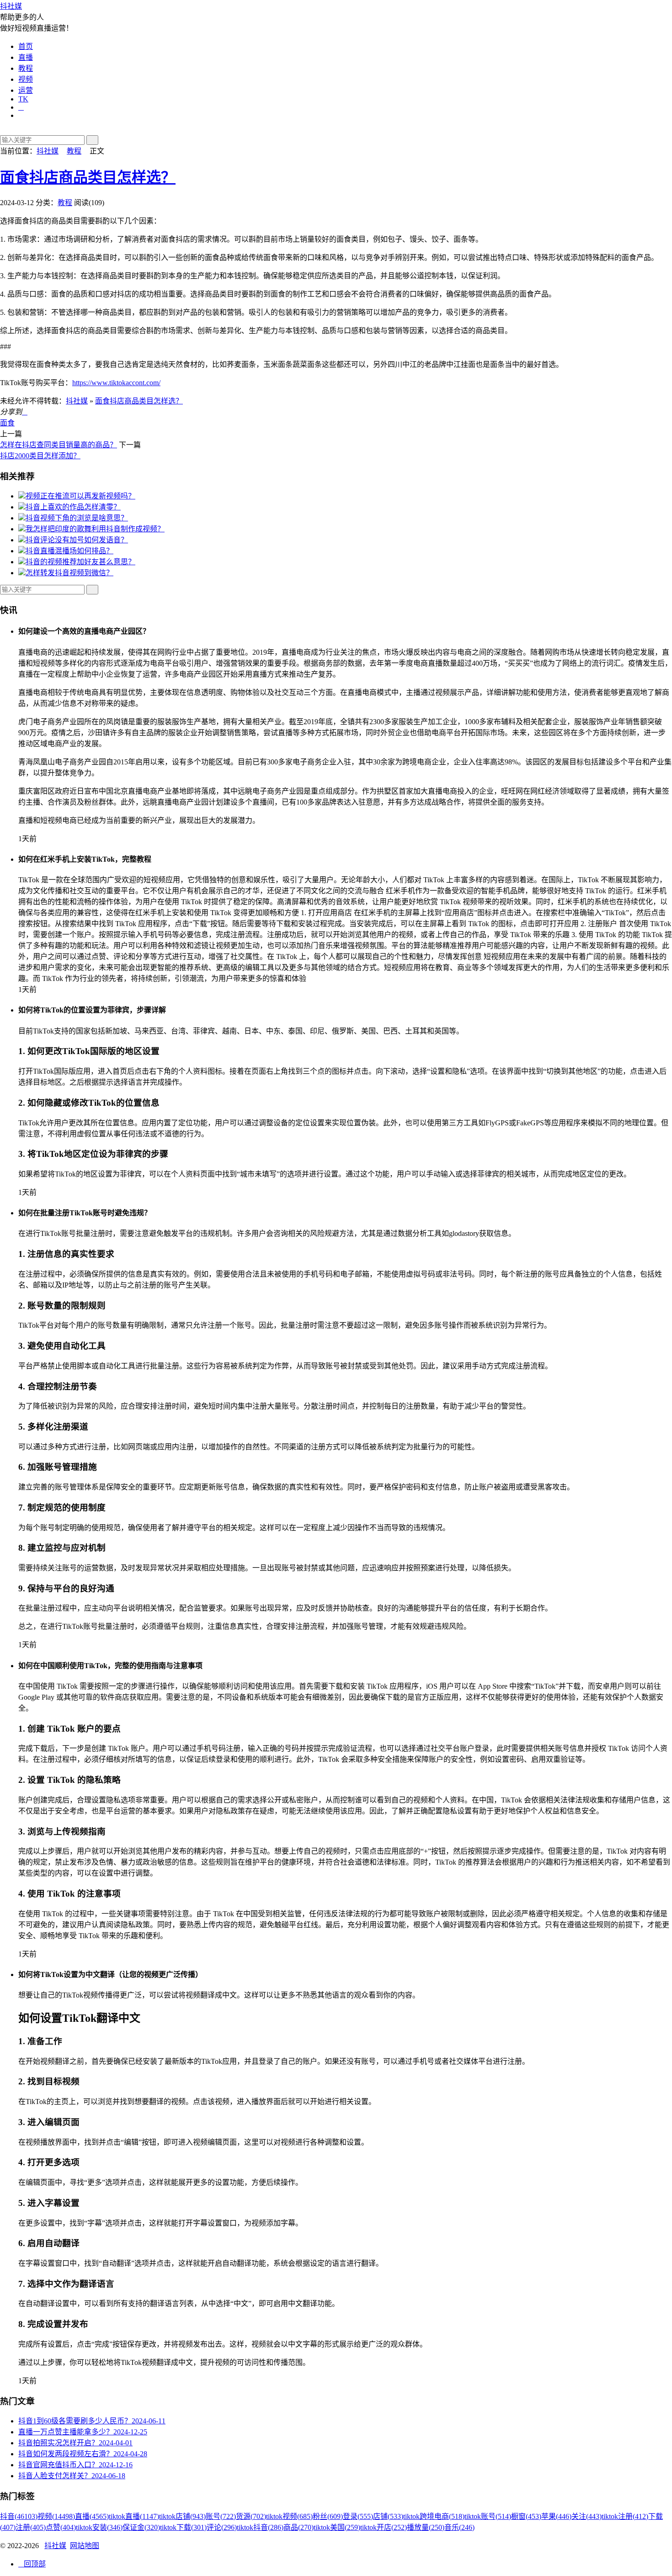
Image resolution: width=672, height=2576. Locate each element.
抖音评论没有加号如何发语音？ (77, 540)
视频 (26, 79)
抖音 (19, 2516)
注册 (31, 2527)
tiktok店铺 (182, 2516)
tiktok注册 (625, 2516)
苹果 (556, 2516)
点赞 (61, 2527)
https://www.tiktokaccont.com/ (116, 383)
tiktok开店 (384, 2527)
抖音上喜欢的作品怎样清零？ (73, 507)
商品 (299, 2527)
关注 (587, 2516)
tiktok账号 (488, 2516)
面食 (7, 423)
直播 (26, 57)
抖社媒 (11, 6)
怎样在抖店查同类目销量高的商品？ (59, 445)
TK (23, 99)
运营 (26, 90)
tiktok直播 (134, 2516)
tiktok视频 (289, 2516)
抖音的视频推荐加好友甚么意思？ (80, 562)
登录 (358, 2516)
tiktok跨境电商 (434, 2516)
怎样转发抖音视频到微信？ (69, 573)
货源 (251, 2516)
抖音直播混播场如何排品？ (69, 551)
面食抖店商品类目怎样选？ (88, 177)
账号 (221, 2516)
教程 (26, 68)
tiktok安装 (99, 2527)
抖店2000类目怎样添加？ (40, 456)
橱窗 (526, 2516)
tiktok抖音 (260, 2527)
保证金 (141, 2527)
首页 (26, 46)
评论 (222, 2527)
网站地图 (85, 2546)
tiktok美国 (337, 2527)
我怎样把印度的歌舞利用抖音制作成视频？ (95, 529)
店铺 (388, 2516)
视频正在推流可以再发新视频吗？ (80, 496)
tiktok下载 (183, 2527)
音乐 (459, 2527)
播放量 (426, 2527)
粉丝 (328, 2516)
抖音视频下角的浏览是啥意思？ (77, 518)
